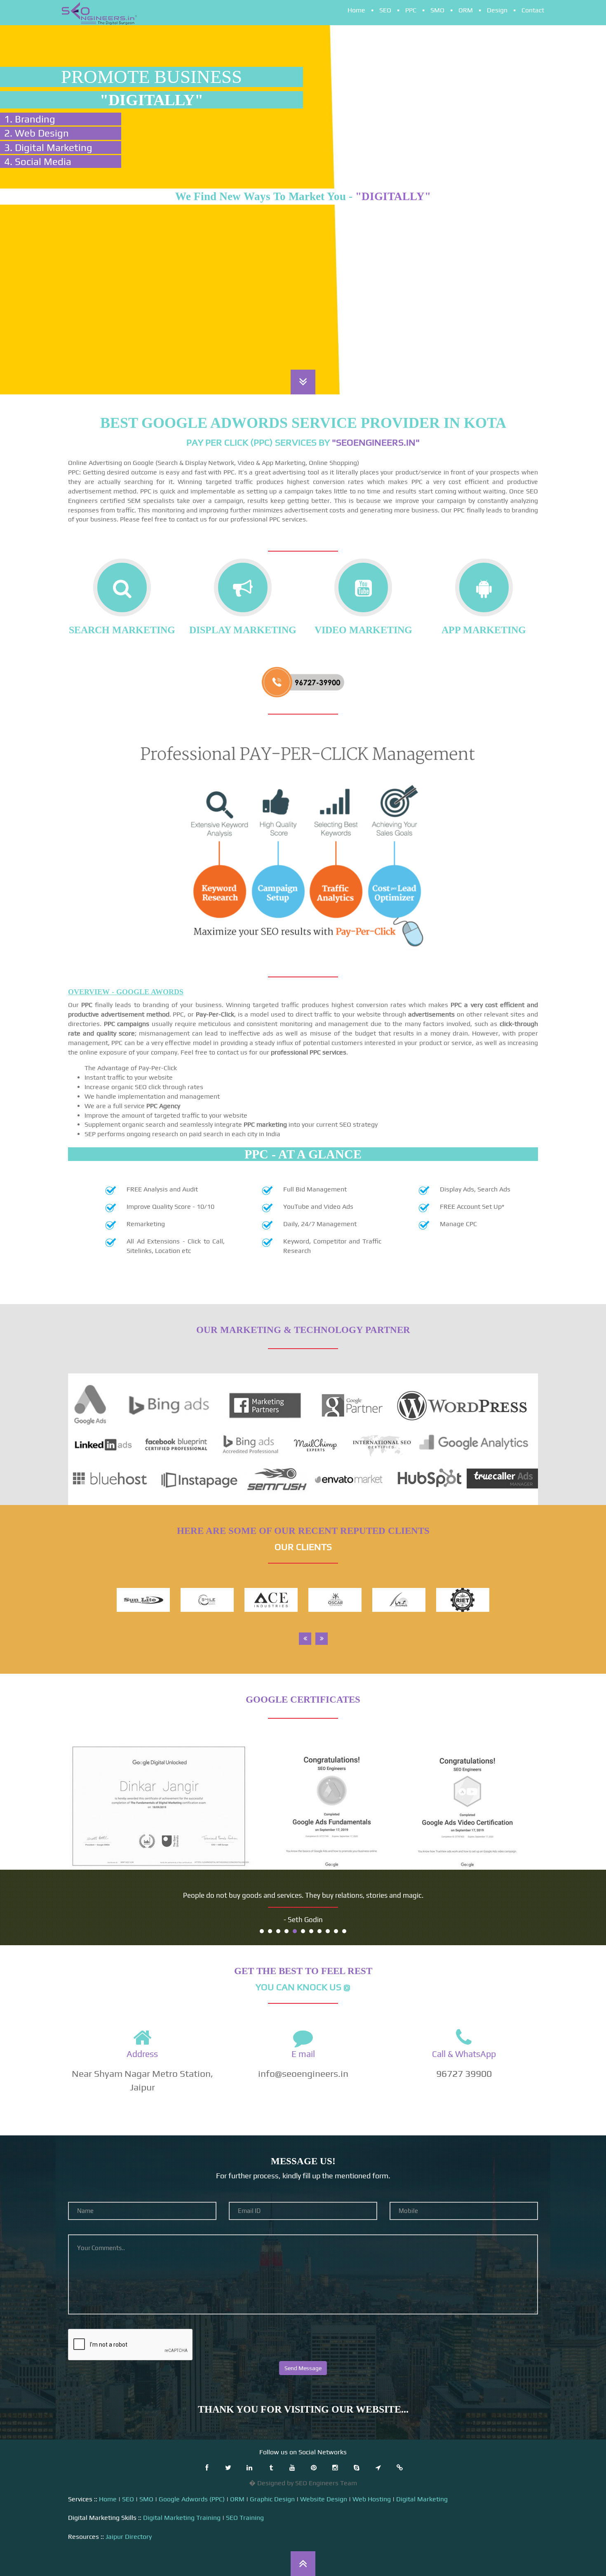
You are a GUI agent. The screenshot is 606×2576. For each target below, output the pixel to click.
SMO (437, 10)
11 (344, 1931)
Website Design (324, 2499)
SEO (385, 10)
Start (528, 1930)
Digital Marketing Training (182, 2518)
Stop (534, 1930)
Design (497, 10)
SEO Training (245, 2518)
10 (336, 1931)
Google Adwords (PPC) (192, 2499)
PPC (411, 10)
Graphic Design (272, 2499)
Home (356, 10)
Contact (533, 10)
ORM (466, 10)
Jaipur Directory (129, 2537)
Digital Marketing (422, 2499)
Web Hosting (372, 2499)
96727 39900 (464, 2073)
